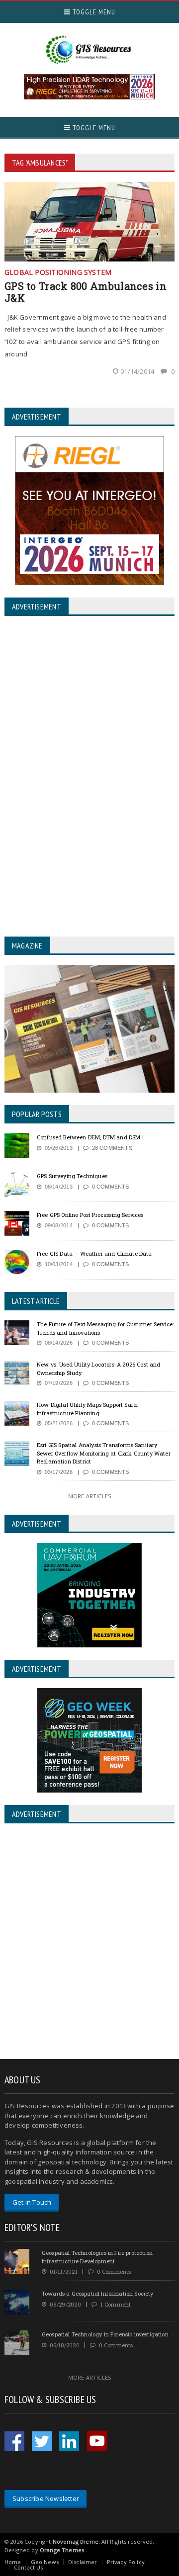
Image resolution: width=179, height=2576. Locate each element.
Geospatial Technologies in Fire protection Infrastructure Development (97, 2257)
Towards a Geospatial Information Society (98, 2293)
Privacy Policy (126, 2562)
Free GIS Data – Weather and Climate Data (94, 1253)
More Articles (89, 1496)
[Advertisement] (89, 1942)
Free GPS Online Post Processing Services (90, 1215)
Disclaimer (83, 2562)
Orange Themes (62, 2550)
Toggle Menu (93, 12)
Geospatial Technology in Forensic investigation (105, 2334)
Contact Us (29, 2567)
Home (13, 2562)
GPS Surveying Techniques (72, 1176)
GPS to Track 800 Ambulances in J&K (86, 292)
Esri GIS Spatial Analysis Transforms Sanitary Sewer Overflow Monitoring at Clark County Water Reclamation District (104, 1453)
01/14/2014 (138, 371)
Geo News (45, 2562)
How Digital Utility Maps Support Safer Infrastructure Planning (88, 1409)
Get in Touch (32, 2202)
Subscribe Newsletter (46, 2498)
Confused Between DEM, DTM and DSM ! (90, 1137)
